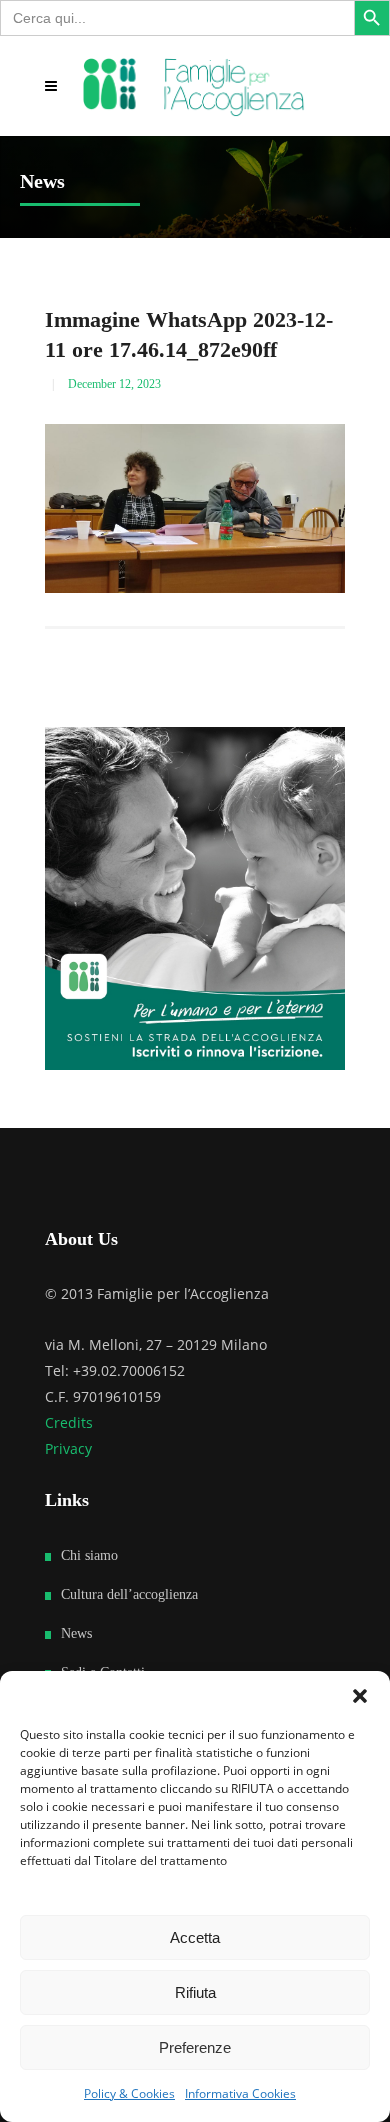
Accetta (195, 1937)
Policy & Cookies (129, 2093)
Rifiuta (195, 1992)
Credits (69, 1422)
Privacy (68, 1448)
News (76, 1633)
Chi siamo (89, 1555)
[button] (360, 1696)
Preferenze (195, 2047)
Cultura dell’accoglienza (129, 1594)
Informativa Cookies (240, 2093)
